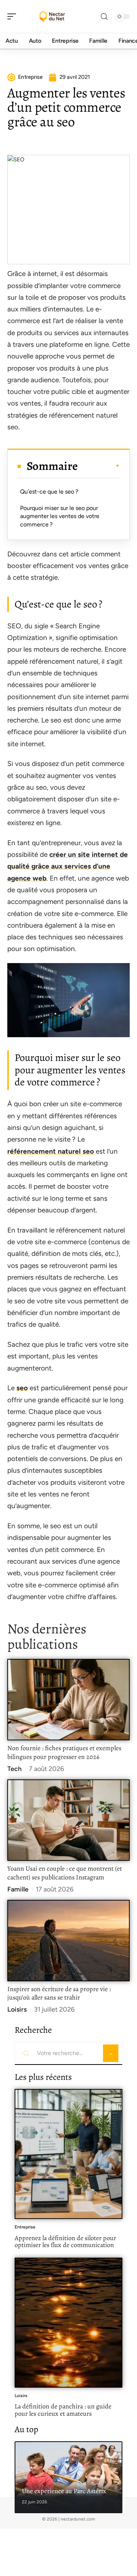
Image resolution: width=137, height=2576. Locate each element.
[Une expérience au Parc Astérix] (68, 2477)
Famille (18, 1889)
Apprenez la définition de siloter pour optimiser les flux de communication (65, 2242)
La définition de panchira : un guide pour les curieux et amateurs (63, 2410)
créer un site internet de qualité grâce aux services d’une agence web (68, 866)
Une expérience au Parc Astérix (64, 2491)
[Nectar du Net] (53, 16)
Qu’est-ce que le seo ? (49, 492)
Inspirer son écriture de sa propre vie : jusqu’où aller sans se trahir (59, 1993)
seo (22, 1388)
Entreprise (25, 2227)
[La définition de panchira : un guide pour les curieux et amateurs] (68, 2323)
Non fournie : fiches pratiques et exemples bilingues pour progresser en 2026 (64, 1752)
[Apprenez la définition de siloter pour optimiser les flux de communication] (68, 2154)
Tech (14, 1769)
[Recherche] (104, 17)
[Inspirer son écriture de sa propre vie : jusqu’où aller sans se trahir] (68, 1941)
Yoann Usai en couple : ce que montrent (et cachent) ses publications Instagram (65, 1873)
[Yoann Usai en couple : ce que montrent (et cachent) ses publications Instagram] (68, 1820)
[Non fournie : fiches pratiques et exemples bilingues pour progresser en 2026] (68, 1700)
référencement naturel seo (51, 1151)
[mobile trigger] (14, 16)
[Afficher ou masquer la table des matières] (99, 466)
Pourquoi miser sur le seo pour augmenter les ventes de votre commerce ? (60, 516)
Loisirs (17, 2009)
